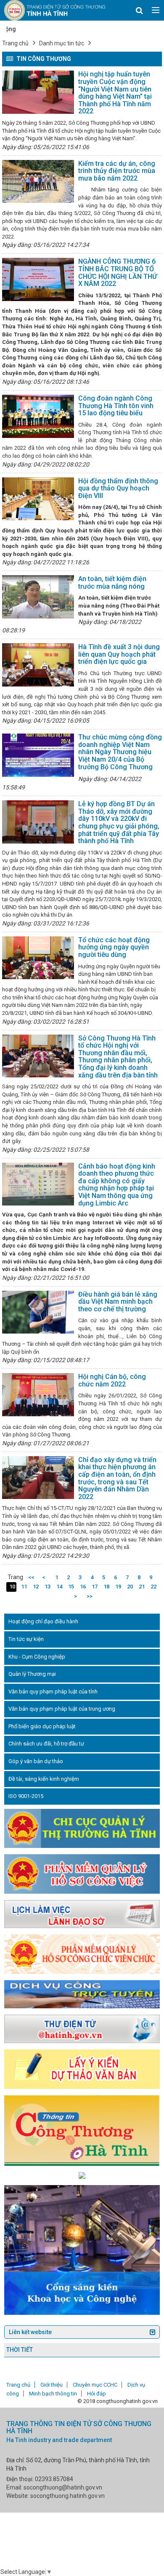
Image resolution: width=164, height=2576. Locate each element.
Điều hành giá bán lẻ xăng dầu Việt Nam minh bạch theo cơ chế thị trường (118, 1302)
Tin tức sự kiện (26, 1639)
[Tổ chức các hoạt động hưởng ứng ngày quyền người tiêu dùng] (38, 958)
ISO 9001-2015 (26, 1796)
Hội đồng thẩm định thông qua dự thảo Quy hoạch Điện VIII (118, 488)
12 (36, 1587)
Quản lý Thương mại (32, 1674)
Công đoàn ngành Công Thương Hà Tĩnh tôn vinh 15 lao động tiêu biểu (116, 406)
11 (24, 1587)
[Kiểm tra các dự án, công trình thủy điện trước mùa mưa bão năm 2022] (38, 182)
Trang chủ (15, 43)
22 (153, 1587)
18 (106, 1587)
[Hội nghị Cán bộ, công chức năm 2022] (38, 1395)
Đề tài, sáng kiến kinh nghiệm (44, 1779)
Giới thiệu (52, 2385)
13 (48, 1587)
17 (95, 1587)
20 (130, 1587)
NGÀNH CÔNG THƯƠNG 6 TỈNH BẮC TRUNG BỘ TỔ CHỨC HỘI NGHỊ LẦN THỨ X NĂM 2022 (118, 273)
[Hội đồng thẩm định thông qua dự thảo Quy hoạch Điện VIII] (38, 499)
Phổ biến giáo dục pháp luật (42, 1726)
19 (118, 1587)
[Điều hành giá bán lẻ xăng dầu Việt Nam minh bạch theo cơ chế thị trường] (38, 1312)
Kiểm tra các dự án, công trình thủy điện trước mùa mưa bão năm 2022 (117, 171)
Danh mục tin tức (62, 43)
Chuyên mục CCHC (95, 2385)
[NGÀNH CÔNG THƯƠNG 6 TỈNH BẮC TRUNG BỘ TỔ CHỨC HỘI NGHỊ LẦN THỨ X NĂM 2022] (38, 279)
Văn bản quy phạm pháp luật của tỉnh (53, 1692)
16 (83, 1587)
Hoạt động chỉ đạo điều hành (43, 1621)
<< (31, 1577)
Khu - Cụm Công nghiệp (37, 1657)
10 (12, 1587)
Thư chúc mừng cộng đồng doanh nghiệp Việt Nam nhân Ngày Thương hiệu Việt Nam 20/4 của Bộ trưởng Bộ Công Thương (120, 752)
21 (142, 1587)
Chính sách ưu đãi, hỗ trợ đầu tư (46, 1744)
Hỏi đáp (97, 2394)
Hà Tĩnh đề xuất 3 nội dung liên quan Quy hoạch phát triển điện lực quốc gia (119, 654)
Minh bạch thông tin (53, 2394)
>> (90, 1596)
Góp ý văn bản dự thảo (36, 1761)
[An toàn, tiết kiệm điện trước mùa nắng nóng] (38, 597)
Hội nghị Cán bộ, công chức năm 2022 (112, 1380)
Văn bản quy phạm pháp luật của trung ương (62, 1709)
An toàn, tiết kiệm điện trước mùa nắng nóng (112, 583)
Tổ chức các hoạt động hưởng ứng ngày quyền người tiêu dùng (114, 947)
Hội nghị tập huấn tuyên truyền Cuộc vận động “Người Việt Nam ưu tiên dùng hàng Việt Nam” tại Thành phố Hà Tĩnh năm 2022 (115, 93)
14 (59, 1587)
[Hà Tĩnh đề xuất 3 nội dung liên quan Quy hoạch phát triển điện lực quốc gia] (38, 665)
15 (71, 1587)
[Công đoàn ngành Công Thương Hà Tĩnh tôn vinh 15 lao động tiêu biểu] (38, 416)
